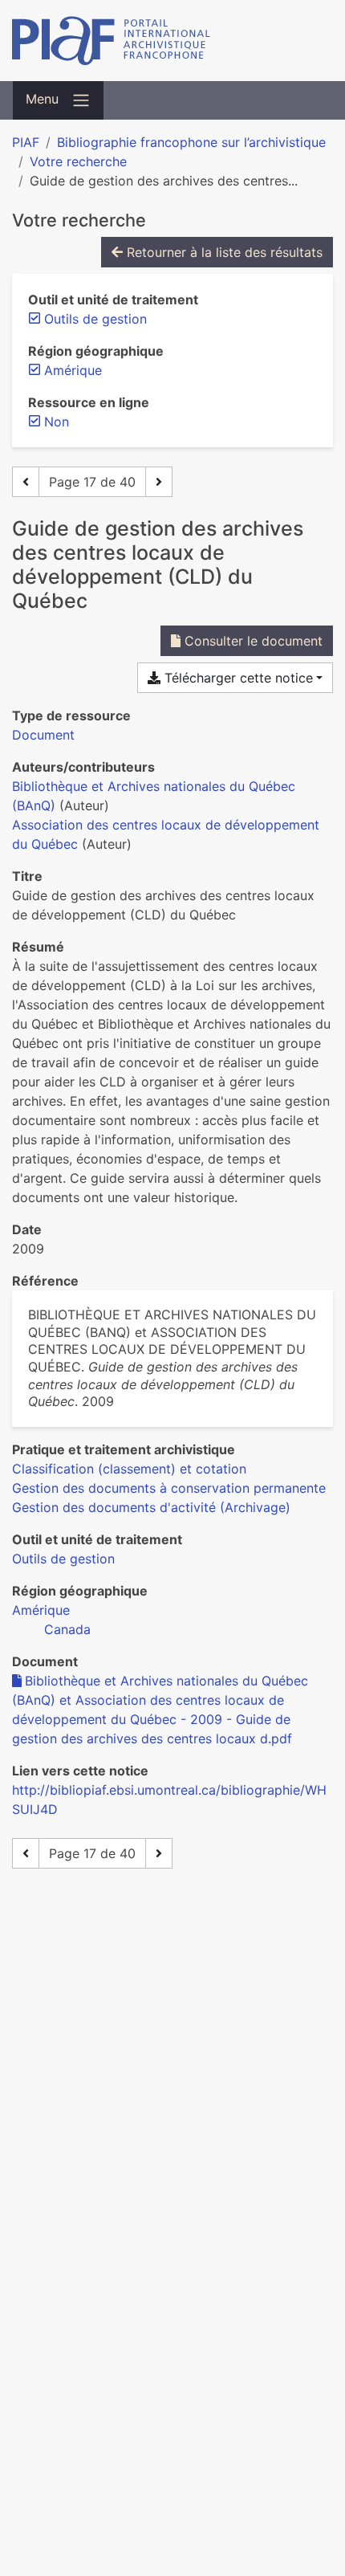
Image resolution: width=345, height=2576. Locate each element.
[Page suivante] (159, 482)
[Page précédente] (26, 482)
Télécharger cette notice (237, 678)
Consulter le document (252, 641)
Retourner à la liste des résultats (223, 252)
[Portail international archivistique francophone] (172, 41)
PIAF (26, 142)
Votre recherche (78, 161)
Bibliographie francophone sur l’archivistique (191, 142)
